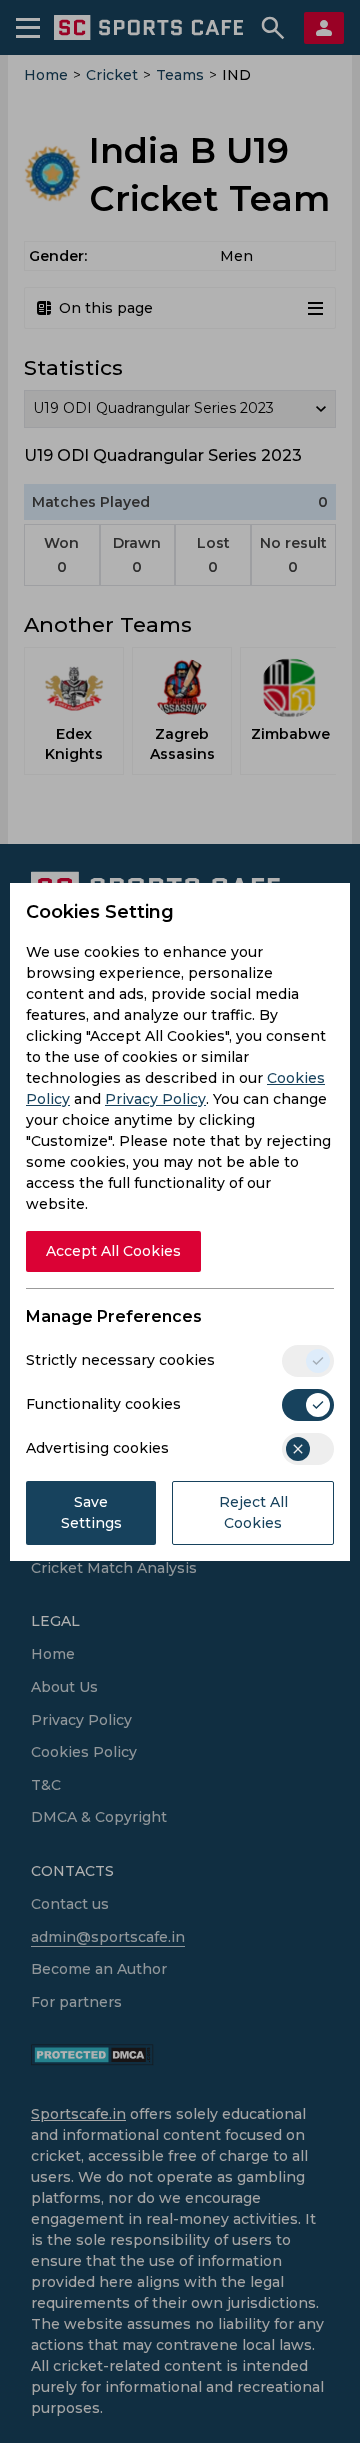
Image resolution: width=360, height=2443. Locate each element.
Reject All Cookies (253, 1512)
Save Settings (91, 1512)
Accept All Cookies (113, 1251)
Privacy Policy (155, 1099)
